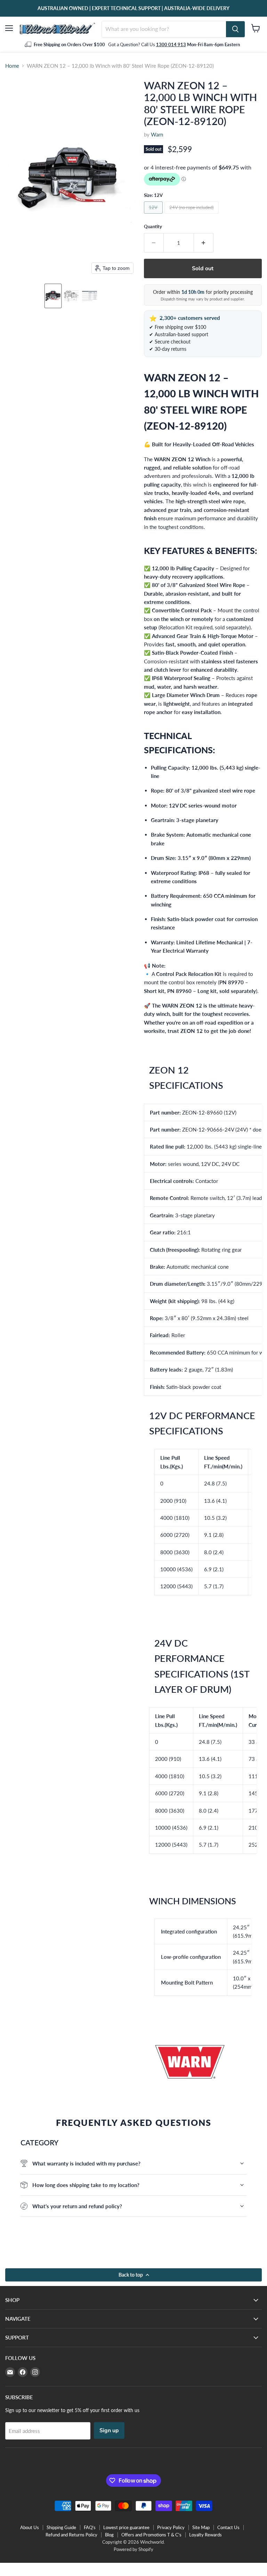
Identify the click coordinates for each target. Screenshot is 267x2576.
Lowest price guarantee (126, 2527)
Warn (157, 134)
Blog (109, 2535)
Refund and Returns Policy (71, 2535)
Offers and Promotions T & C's (151, 2535)
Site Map (201, 2527)
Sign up (109, 2430)
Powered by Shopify (133, 2549)
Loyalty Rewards (205, 2535)
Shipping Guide (61, 2527)
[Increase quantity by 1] (204, 243)
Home (12, 66)
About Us (30, 2527)
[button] (53, 296)
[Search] (235, 29)
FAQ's (90, 2527)
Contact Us (228, 2527)
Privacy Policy (171, 2527)
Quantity (153, 227)
